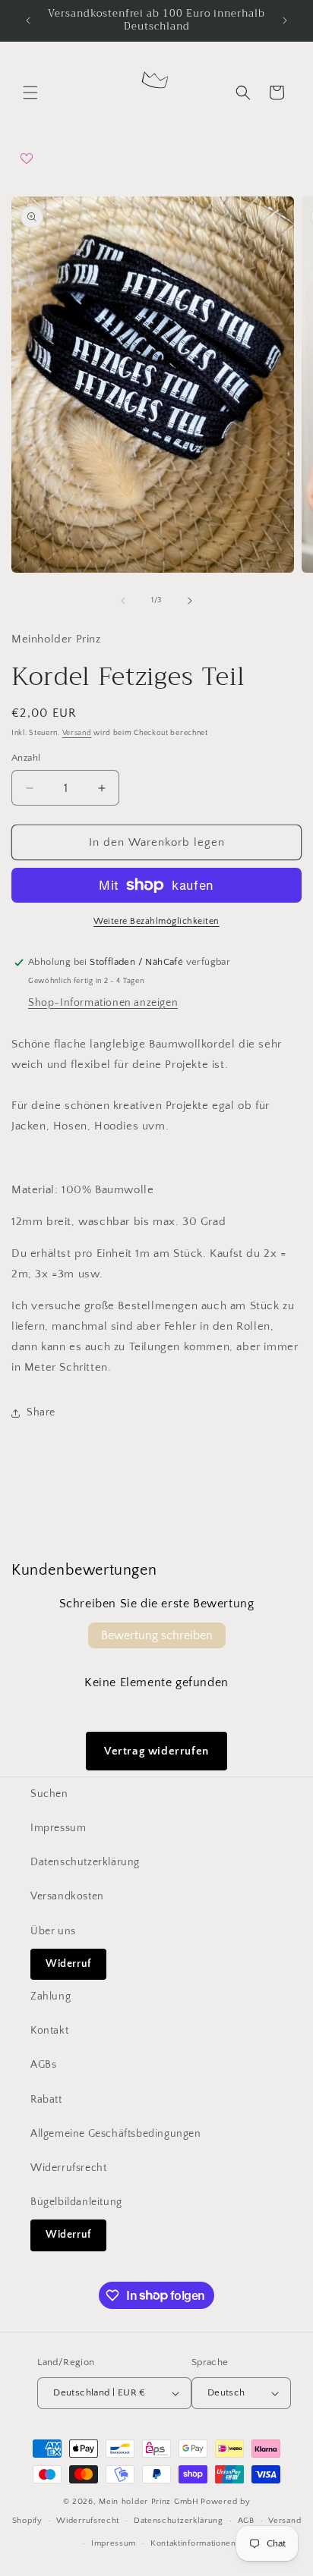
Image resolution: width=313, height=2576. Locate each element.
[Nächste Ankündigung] (285, 20)
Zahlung (51, 1996)
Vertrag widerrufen (156, 1751)
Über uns (53, 1931)
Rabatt (46, 2100)
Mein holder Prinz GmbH (149, 2502)
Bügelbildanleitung (76, 2202)
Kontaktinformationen (193, 2543)
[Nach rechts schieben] (190, 601)
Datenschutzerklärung (85, 1862)
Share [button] (41, 1412)
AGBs (43, 2065)
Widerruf (68, 1964)
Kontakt (49, 2031)
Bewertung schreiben (157, 1635)
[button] (30, 93)
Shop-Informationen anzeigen (103, 1003)
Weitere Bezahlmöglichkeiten (156, 921)
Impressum (58, 1828)
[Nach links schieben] (123, 601)
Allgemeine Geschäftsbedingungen (116, 2134)
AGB (246, 2521)
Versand (77, 733)
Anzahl (26, 758)
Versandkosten (67, 1896)
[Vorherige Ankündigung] (28, 20)
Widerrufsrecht (68, 2168)
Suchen (49, 1794)
